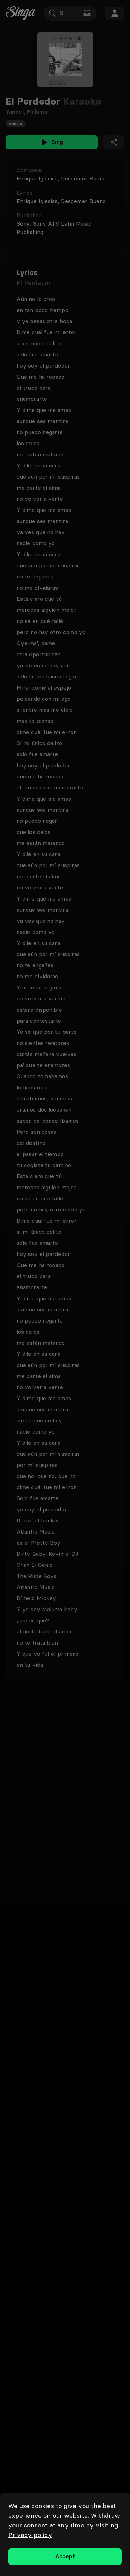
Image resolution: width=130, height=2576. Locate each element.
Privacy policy (30, 2535)
